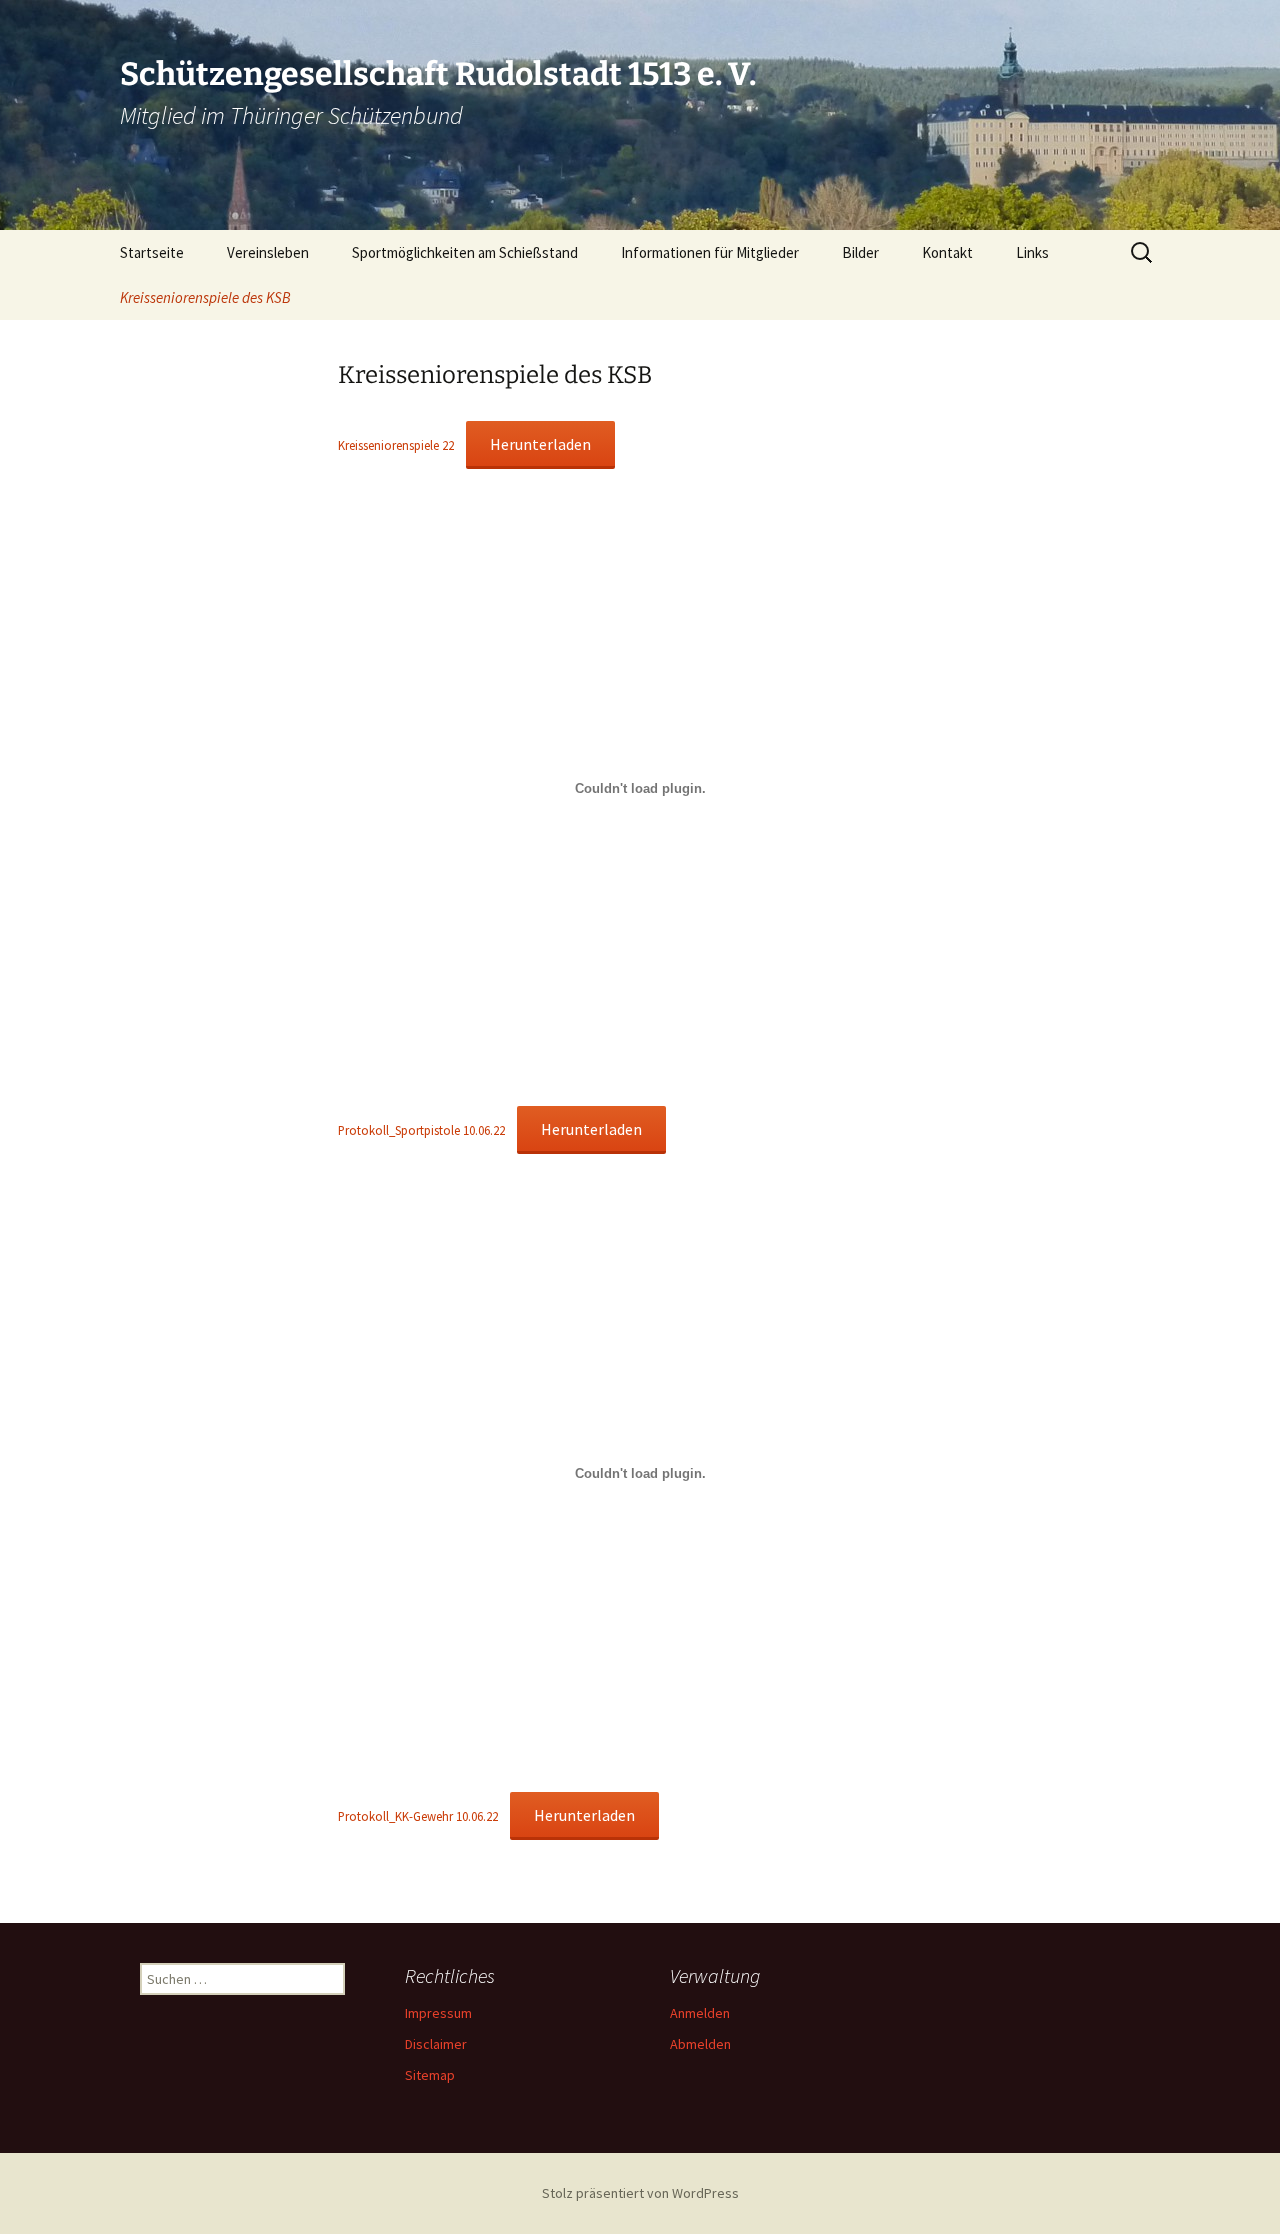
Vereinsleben (268, 252)
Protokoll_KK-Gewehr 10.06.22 (418, 1816)
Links (1032, 252)
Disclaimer (436, 2044)
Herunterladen (540, 444)
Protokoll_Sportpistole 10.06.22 (421, 1130)
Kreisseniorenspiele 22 (396, 445)
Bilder (860, 252)
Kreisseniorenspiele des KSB (205, 297)
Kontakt (947, 252)
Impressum (438, 2013)
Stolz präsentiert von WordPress (640, 2193)
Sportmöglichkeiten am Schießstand (465, 252)
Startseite (152, 252)
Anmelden (700, 2013)
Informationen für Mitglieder (710, 252)
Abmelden (700, 2044)
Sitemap (430, 2075)
